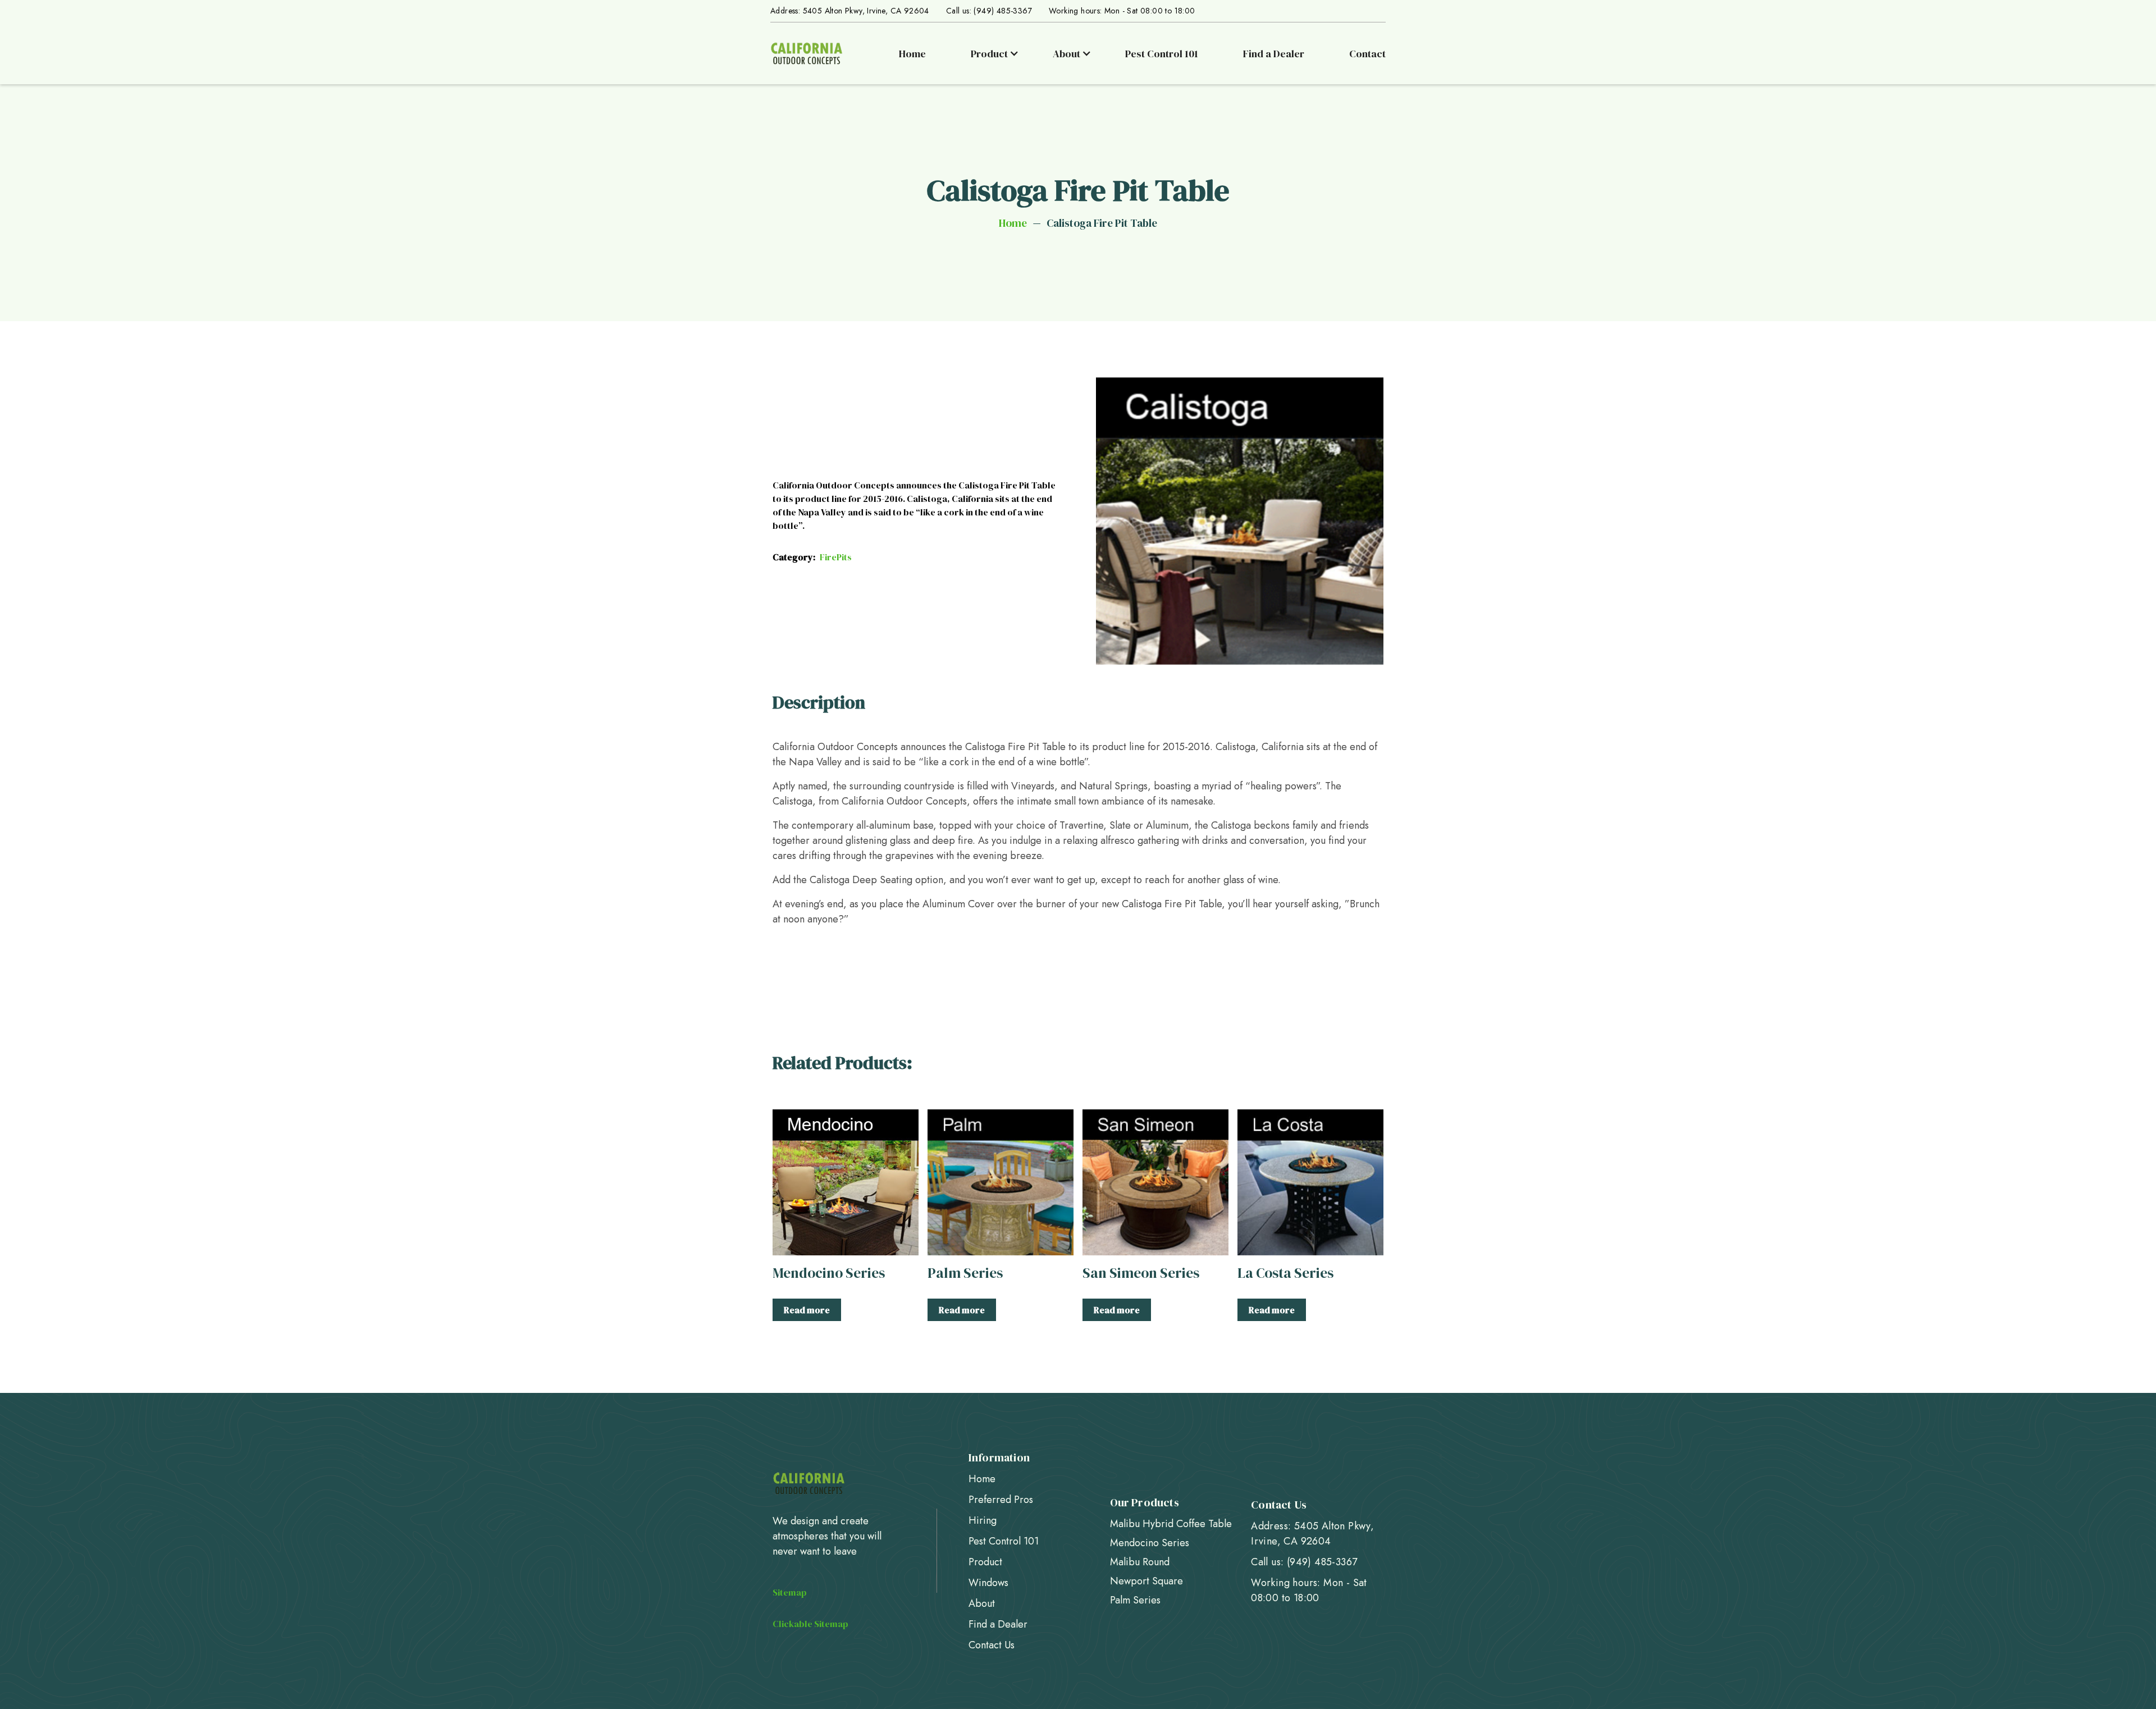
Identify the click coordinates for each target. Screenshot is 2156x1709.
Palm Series (1135, 1600)
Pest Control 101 (1162, 54)
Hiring (983, 1520)
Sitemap (790, 1592)
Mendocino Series (1150, 1543)
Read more (807, 1310)
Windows (988, 1583)
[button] (998, 54)
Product (985, 1562)
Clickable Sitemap (810, 1624)
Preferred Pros (1001, 1500)
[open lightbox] (1240, 521)
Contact (1367, 54)
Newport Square (1146, 1581)
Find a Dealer (1274, 54)
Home (912, 54)
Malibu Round (1140, 1562)
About (982, 1603)
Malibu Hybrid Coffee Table (1171, 1524)
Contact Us (992, 1645)
